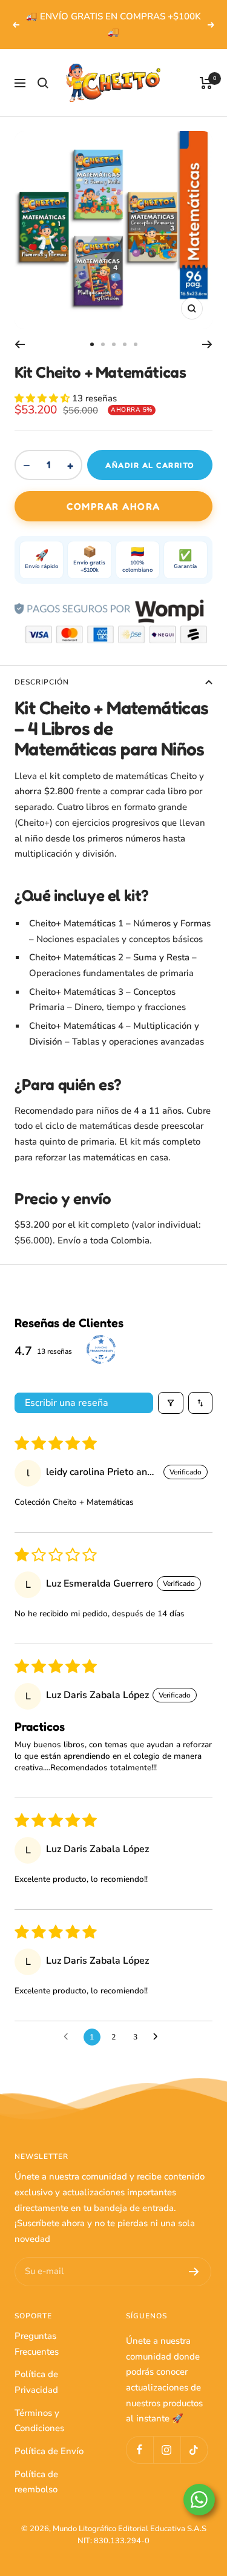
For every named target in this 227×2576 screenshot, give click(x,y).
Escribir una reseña (67, 1403)
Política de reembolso (36, 2482)
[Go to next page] (159, 2037)
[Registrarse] (194, 2272)
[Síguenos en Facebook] (140, 2450)
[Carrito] (206, 83)
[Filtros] (171, 1403)
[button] (43, 398)
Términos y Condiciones (39, 2421)
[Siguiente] (207, 344)
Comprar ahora (113, 506)
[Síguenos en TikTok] (194, 2450)
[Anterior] (20, 344)
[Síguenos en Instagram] (167, 2450)
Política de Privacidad (36, 2382)
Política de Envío (49, 2451)
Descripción (42, 682)
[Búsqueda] (43, 83)
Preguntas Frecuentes (37, 2344)
